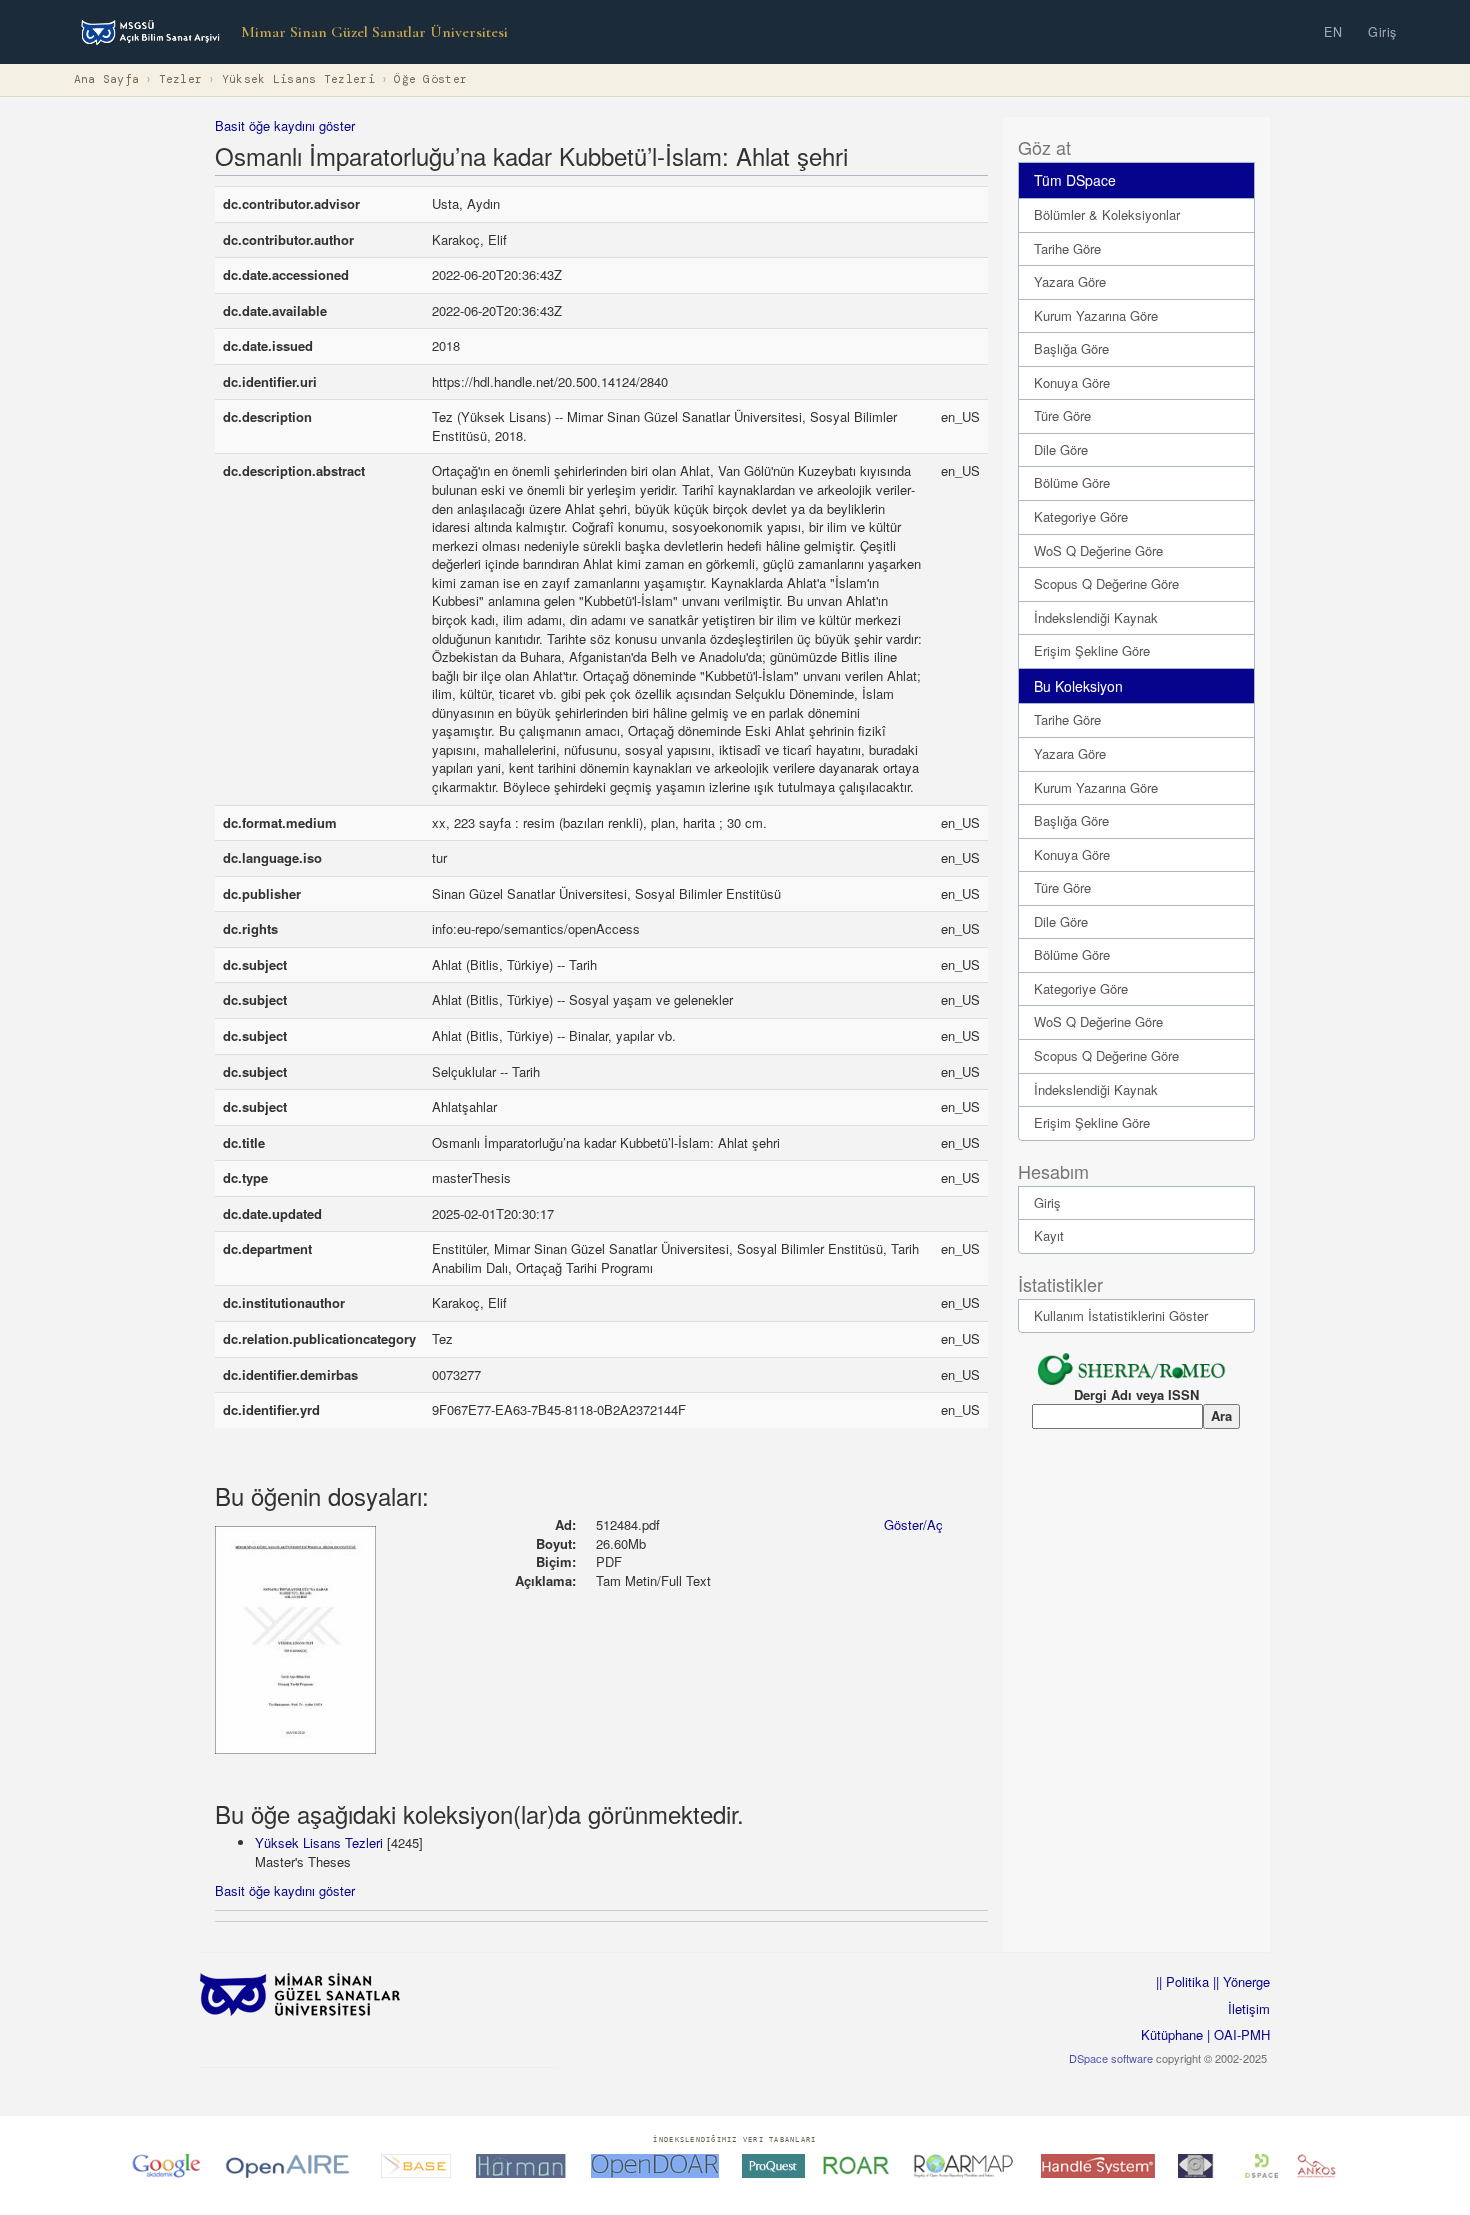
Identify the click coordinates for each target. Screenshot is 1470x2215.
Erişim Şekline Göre (1092, 650)
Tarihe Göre (1067, 248)
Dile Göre (1061, 449)
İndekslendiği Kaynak (1096, 617)
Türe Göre (1062, 415)
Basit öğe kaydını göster (285, 125)
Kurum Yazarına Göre (1096, 315)
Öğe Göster (430, 79)
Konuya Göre (1072, 382)
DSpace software (1111, 2058)
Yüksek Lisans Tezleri (298, 79)
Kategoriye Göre (1081, 516)
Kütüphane (1172, 2034)
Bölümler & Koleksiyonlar (1107, 214)
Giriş (1382, 32)
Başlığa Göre (1071, 348)
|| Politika (1182, 1981)
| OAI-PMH (1236, 2034)
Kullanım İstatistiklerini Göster (1121, 1315)
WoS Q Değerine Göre (1098, 550)
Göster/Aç (913, 1524)
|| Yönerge (1239, 1981)
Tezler (181, 79)
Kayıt (1049, 1235)
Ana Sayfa (107, 79)
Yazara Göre (1070, 281)
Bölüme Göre (1072, 482)
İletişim (1249, 2008)
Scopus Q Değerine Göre (1106, 583)
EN (1333, 32)
